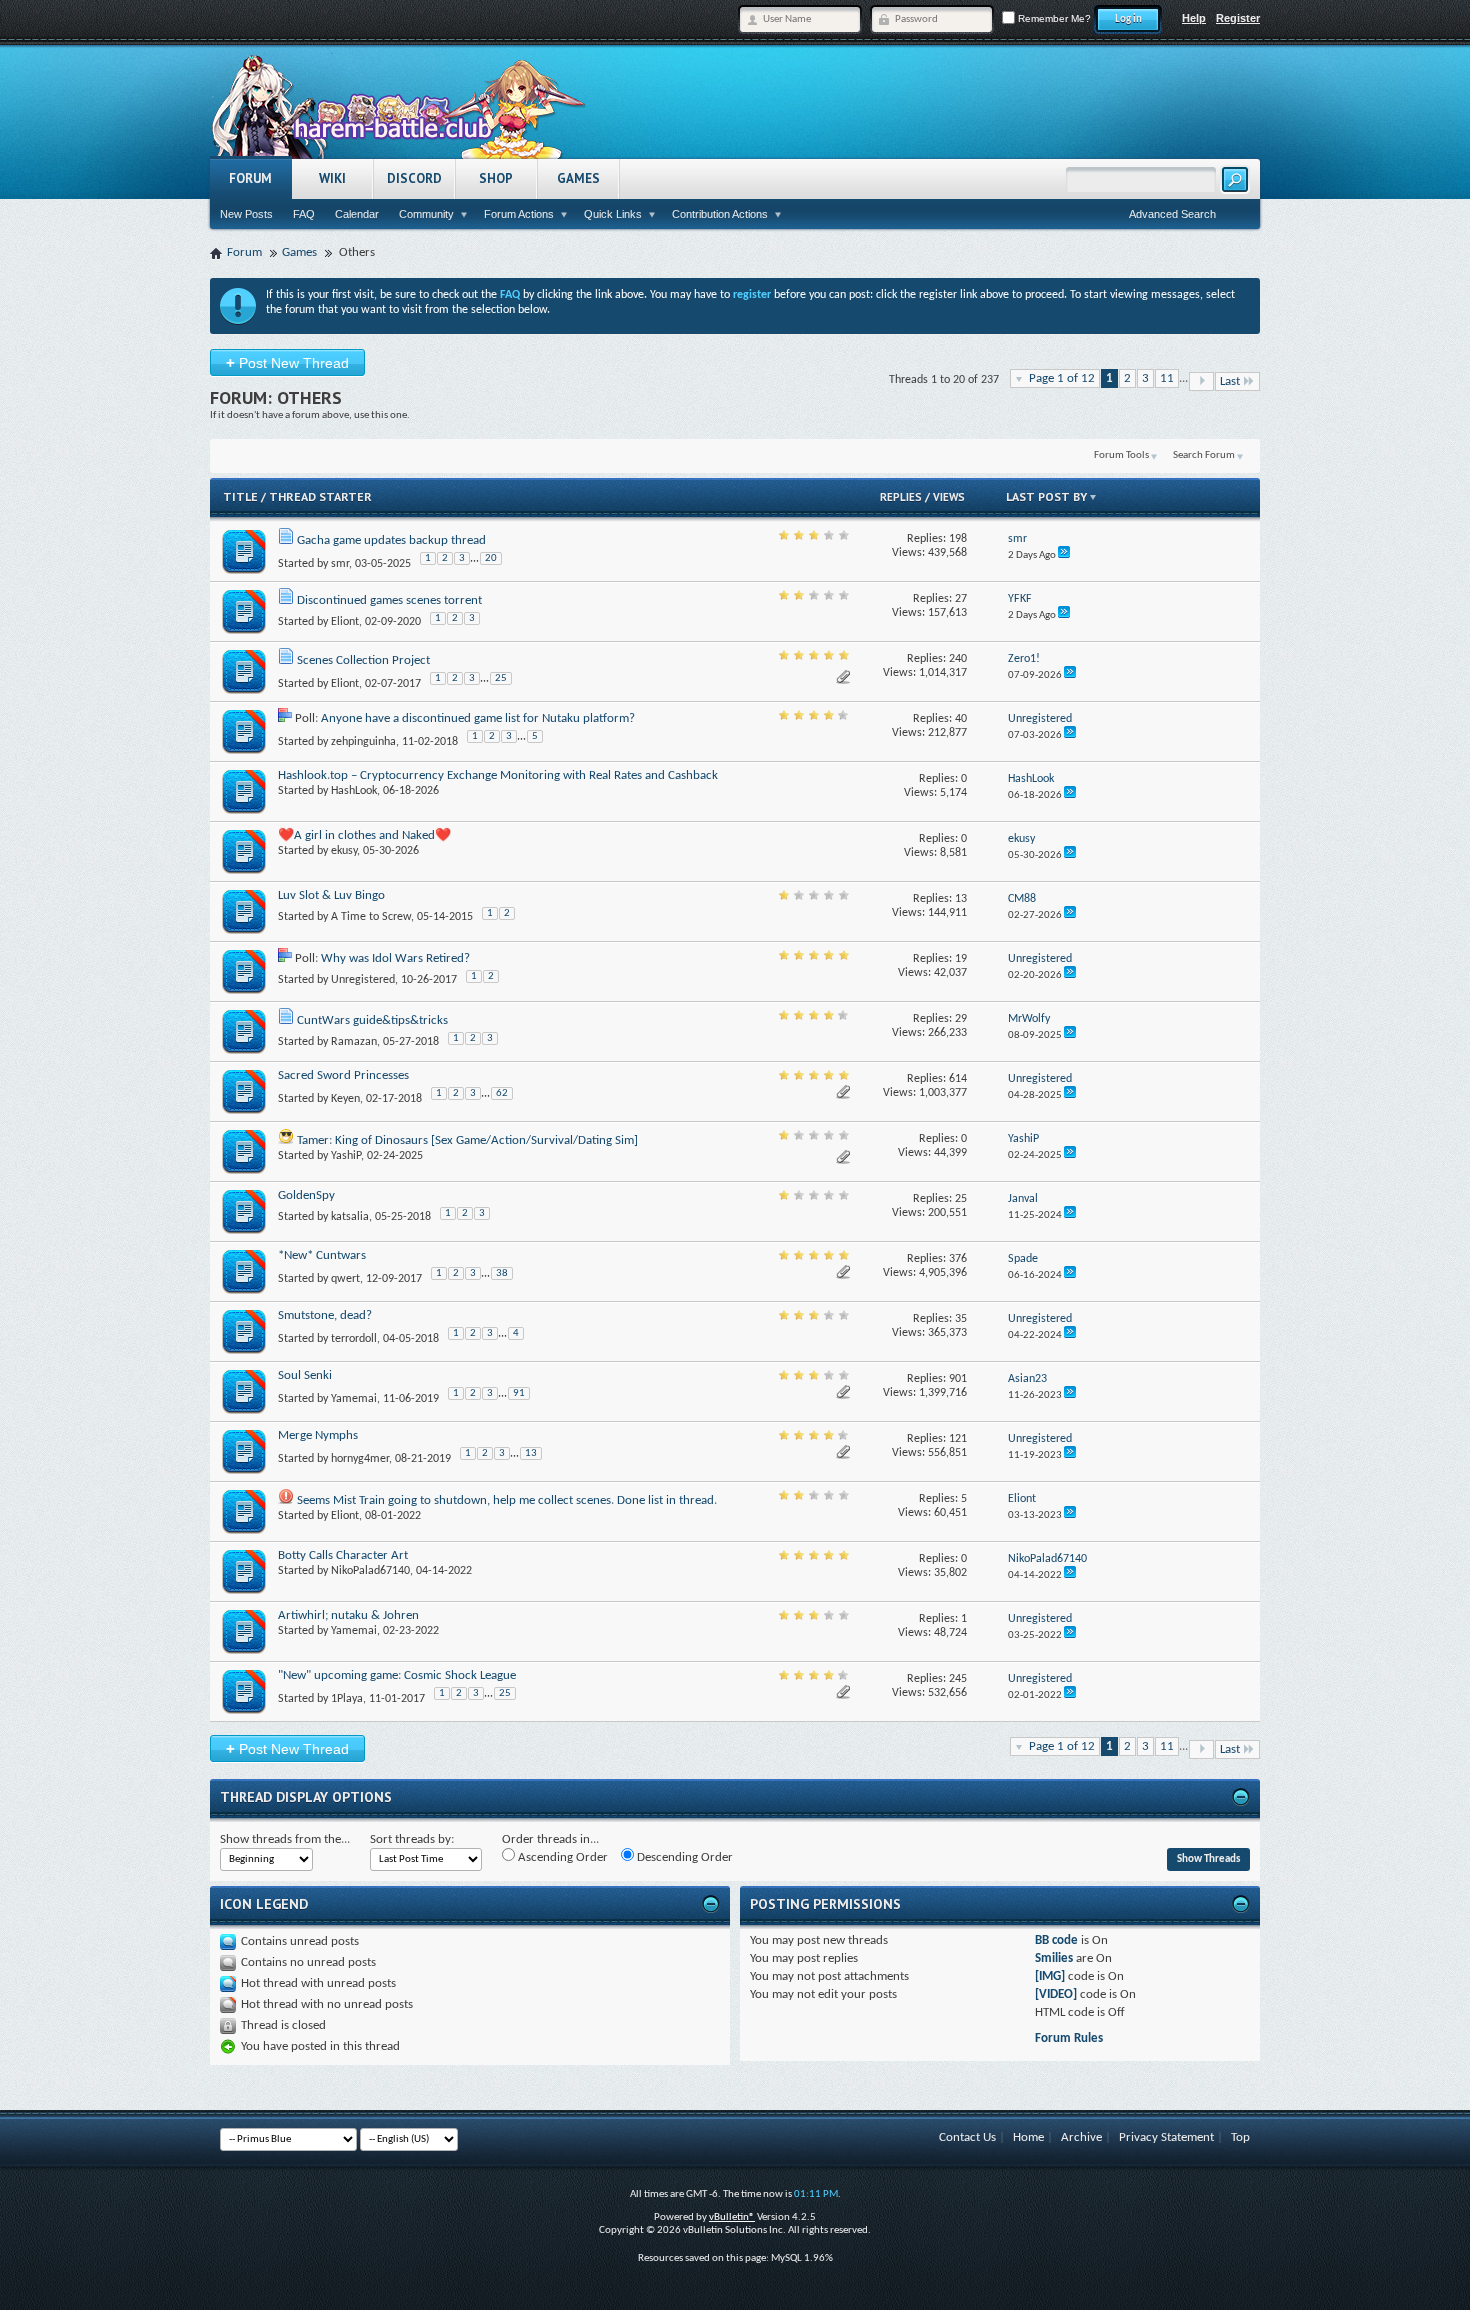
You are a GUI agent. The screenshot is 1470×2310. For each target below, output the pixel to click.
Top (1240, 2137)
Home (1028, 2137)
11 (1167, 378)
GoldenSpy (306, 1195)
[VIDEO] (1056, 1994)
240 (958, 659)
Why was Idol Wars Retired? (395, 958)
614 (958, 1079)
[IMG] (1050, 1976)
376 (958, 1259)
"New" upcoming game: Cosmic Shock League (397, 1675)
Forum (250, 178)
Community (426, 214)
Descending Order (683, 1857)
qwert (345, 1279)
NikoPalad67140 (370, 1571)
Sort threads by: (412, 1839)
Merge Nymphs (318, 1435)
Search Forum (1204, 455)
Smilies (1054, 1958)
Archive (1081, 2137)
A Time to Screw (371, 917)
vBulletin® (732, 2217)
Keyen (345, 1099)
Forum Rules (1069, 2038)
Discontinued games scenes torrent (389, 600)
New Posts (246, 214)
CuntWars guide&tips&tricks (372, 1020)
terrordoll (354, 1339)
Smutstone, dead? (325, 1315)
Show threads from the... (285, 1839)
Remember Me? (1053, 18)
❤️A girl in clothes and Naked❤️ (364, 835)
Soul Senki (305, 1375)
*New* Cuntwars (322, 1255)
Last (1230, 381)
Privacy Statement (1166, 2137)
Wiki (332, 178)
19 (961, 959)
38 (502, 1273)
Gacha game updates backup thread (391, 540)
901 (958, 1379)
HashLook (354, 791)
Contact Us (967, 2137)
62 (502, 1093)
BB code (1056, 1940)
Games (578, 178)
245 (958, 1679)
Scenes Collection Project (363, 660)
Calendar (357, 214)
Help (1194, 18)
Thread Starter (320, 496)
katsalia (350, 1217)
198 (958, 539)
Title (240, 496)
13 (961, 899)
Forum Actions (519, 214)
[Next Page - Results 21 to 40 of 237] (1201, 381)
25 (501, 678)
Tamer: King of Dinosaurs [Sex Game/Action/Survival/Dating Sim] (467, 1140)
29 (961, 1019)
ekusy (344, 851)
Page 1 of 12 (1062, 378)
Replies (901, 497)
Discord (414, 178)
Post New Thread (287, 362)
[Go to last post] (1064, 555)
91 (519, 1393)
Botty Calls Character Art (343, 1555)
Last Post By (1046, 496)
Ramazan (354, 1042)
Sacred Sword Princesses (343, 1075)
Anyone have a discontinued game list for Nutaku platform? (478, 718)
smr (340, 564)
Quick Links (613, 214)
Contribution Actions (720, 214)
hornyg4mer (360, 1459)
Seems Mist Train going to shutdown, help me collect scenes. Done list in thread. (507, 1500)
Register (1238, 18)
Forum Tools (1121, 455)
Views (949, 497)
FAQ (304, 214)
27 (961, 599)
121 (958, 1439)
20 (491, 558)
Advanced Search (1172, 214)
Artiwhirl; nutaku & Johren (348, 1615)
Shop (496, 178)
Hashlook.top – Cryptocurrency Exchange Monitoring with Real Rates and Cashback (498, 775)
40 (961, 719)
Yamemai (354, 1399)
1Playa (347, 1699)
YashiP (346, 1156)
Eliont (345, 622)
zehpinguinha (363, 742)
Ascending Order (561, 1857)
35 (961, 1319)
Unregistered (363, 980)
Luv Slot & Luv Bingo (331, 895)
